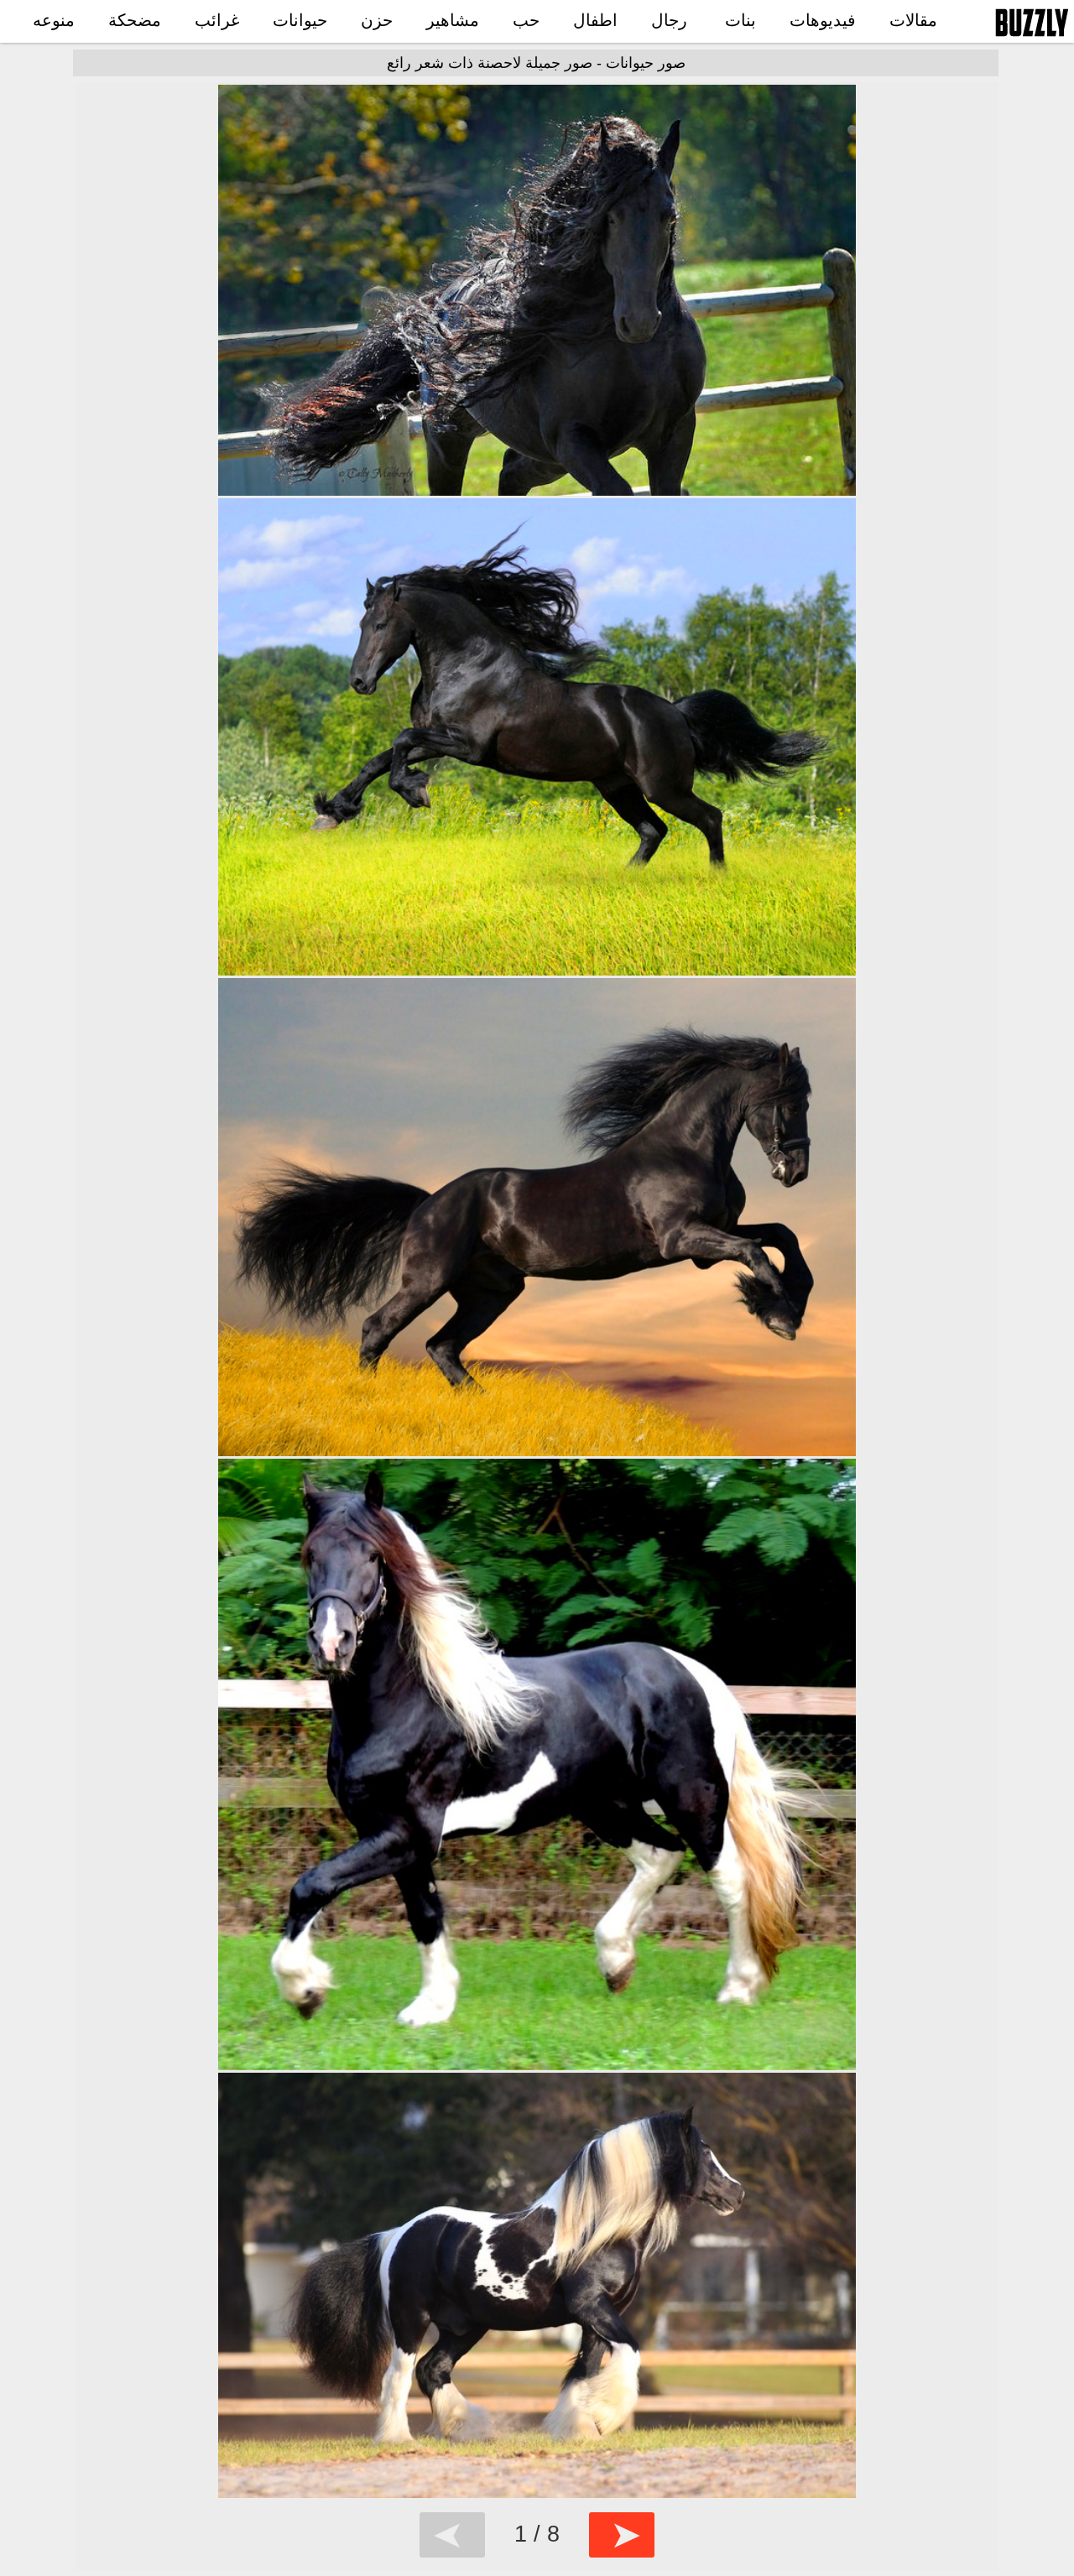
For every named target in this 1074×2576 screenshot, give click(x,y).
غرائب (217, 20)
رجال (669, 20)
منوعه (54, 20)
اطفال (595, 20)
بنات (740, 20)
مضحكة (135, 20)
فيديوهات (823, 20)
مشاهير (453, 20)
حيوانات (300, 20)
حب (526, 20)
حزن (377, 20)
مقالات (913, 20)
